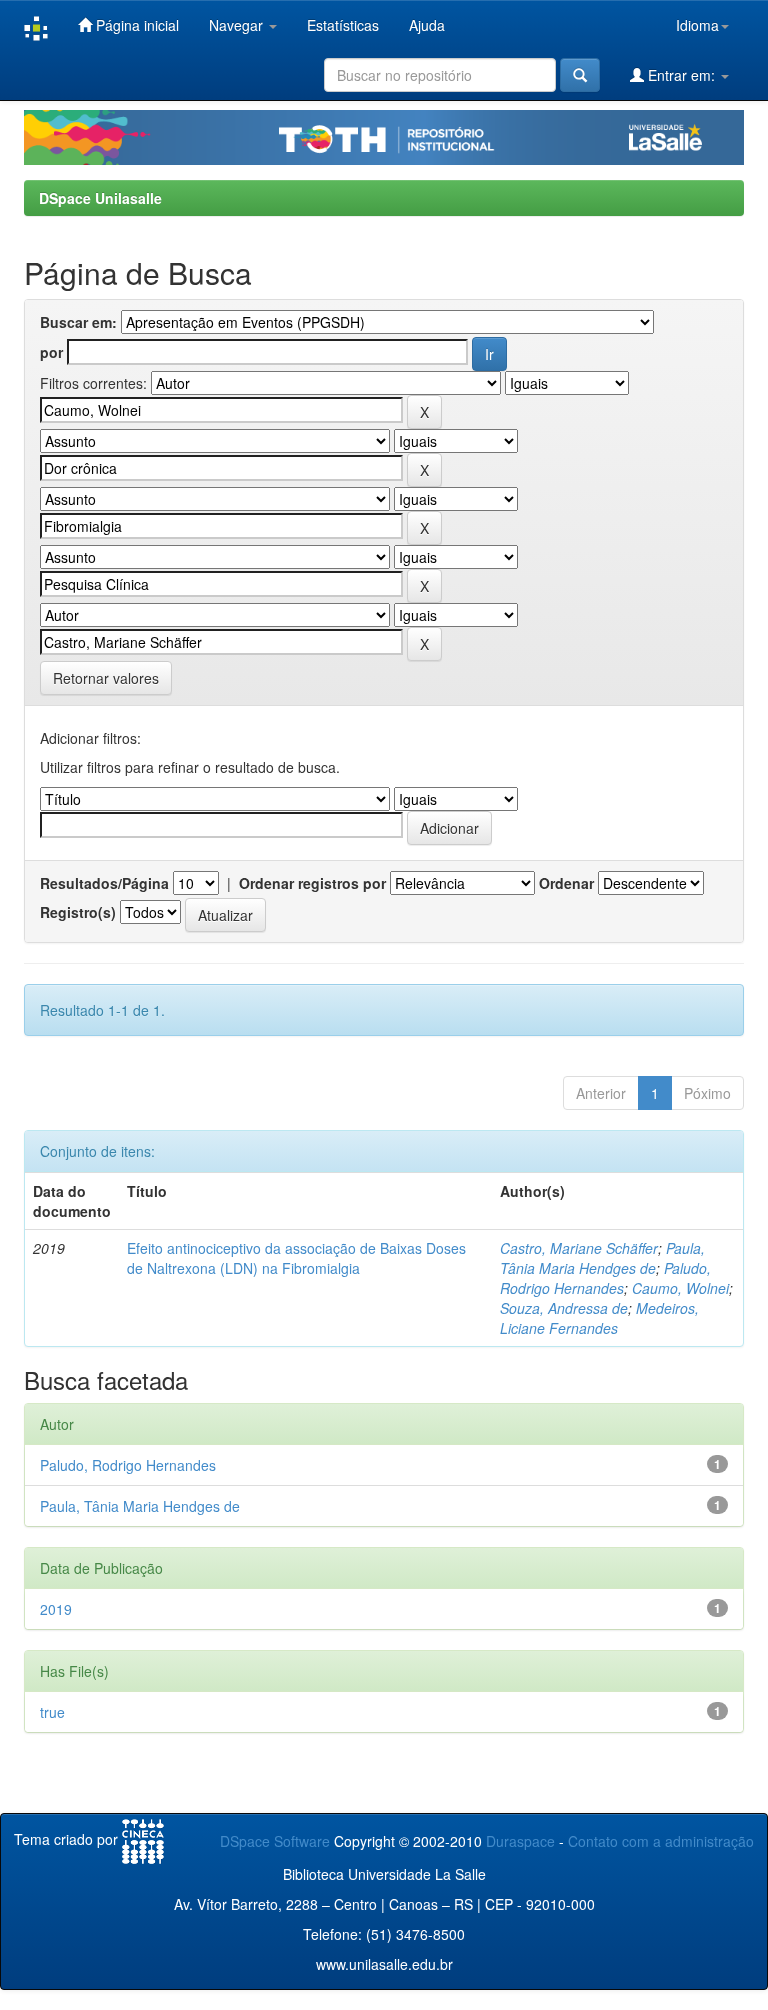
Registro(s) (78, 912)
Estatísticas (343, 25)
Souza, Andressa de (564, 1308)
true (52, 1712)
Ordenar (566, 883)
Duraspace (520, 1841)
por (51, 352)
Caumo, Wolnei (680, 1288)
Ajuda (427, 25)
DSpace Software (275, 1841)
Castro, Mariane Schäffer (579, 1248)
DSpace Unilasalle (100, 198)
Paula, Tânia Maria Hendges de (602, 1258)
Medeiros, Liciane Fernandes (599, 1318)
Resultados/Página (104, 883)
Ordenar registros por (312, 883)
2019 (56, 1609)
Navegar (238, 25)
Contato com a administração (661, 1841)
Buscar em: (78, 322)
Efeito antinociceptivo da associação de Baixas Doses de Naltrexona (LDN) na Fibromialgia (296, 1258)
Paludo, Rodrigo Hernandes (605, 1278)
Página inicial (135, 25)
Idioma (697, 25)
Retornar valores (106, 678)
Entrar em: (681, 75)
